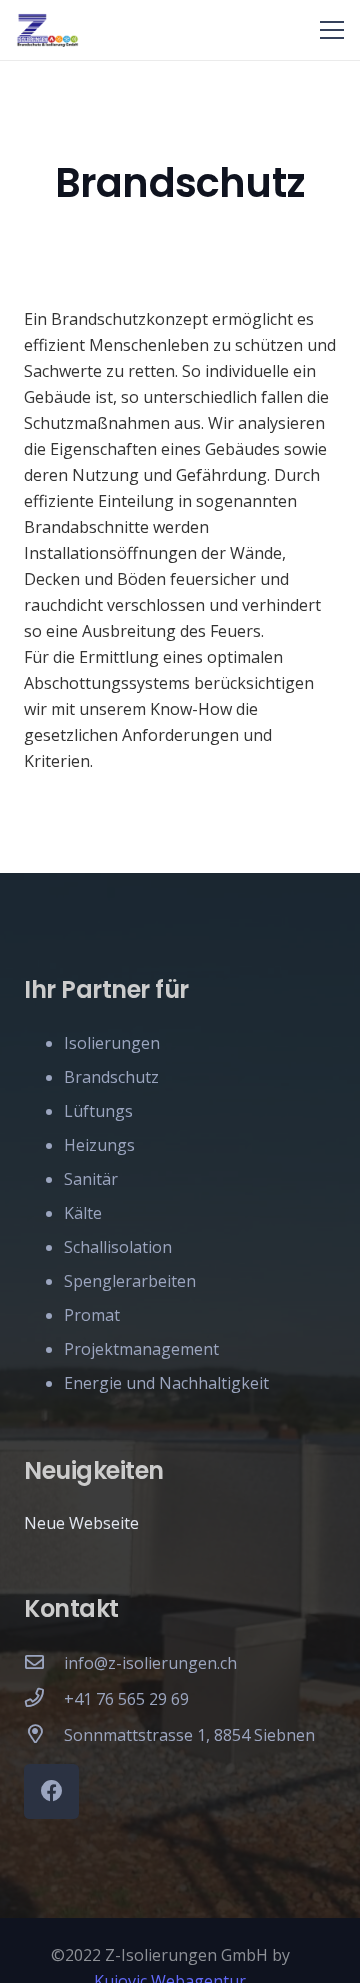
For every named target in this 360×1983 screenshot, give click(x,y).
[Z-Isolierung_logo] (47, 30)
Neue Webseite (81, 1523)
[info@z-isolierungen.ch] (44, 1663)
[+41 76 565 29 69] (44, 1699)
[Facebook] (51, 1791)
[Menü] (332, 30)
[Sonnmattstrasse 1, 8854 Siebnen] (44, 1735)
